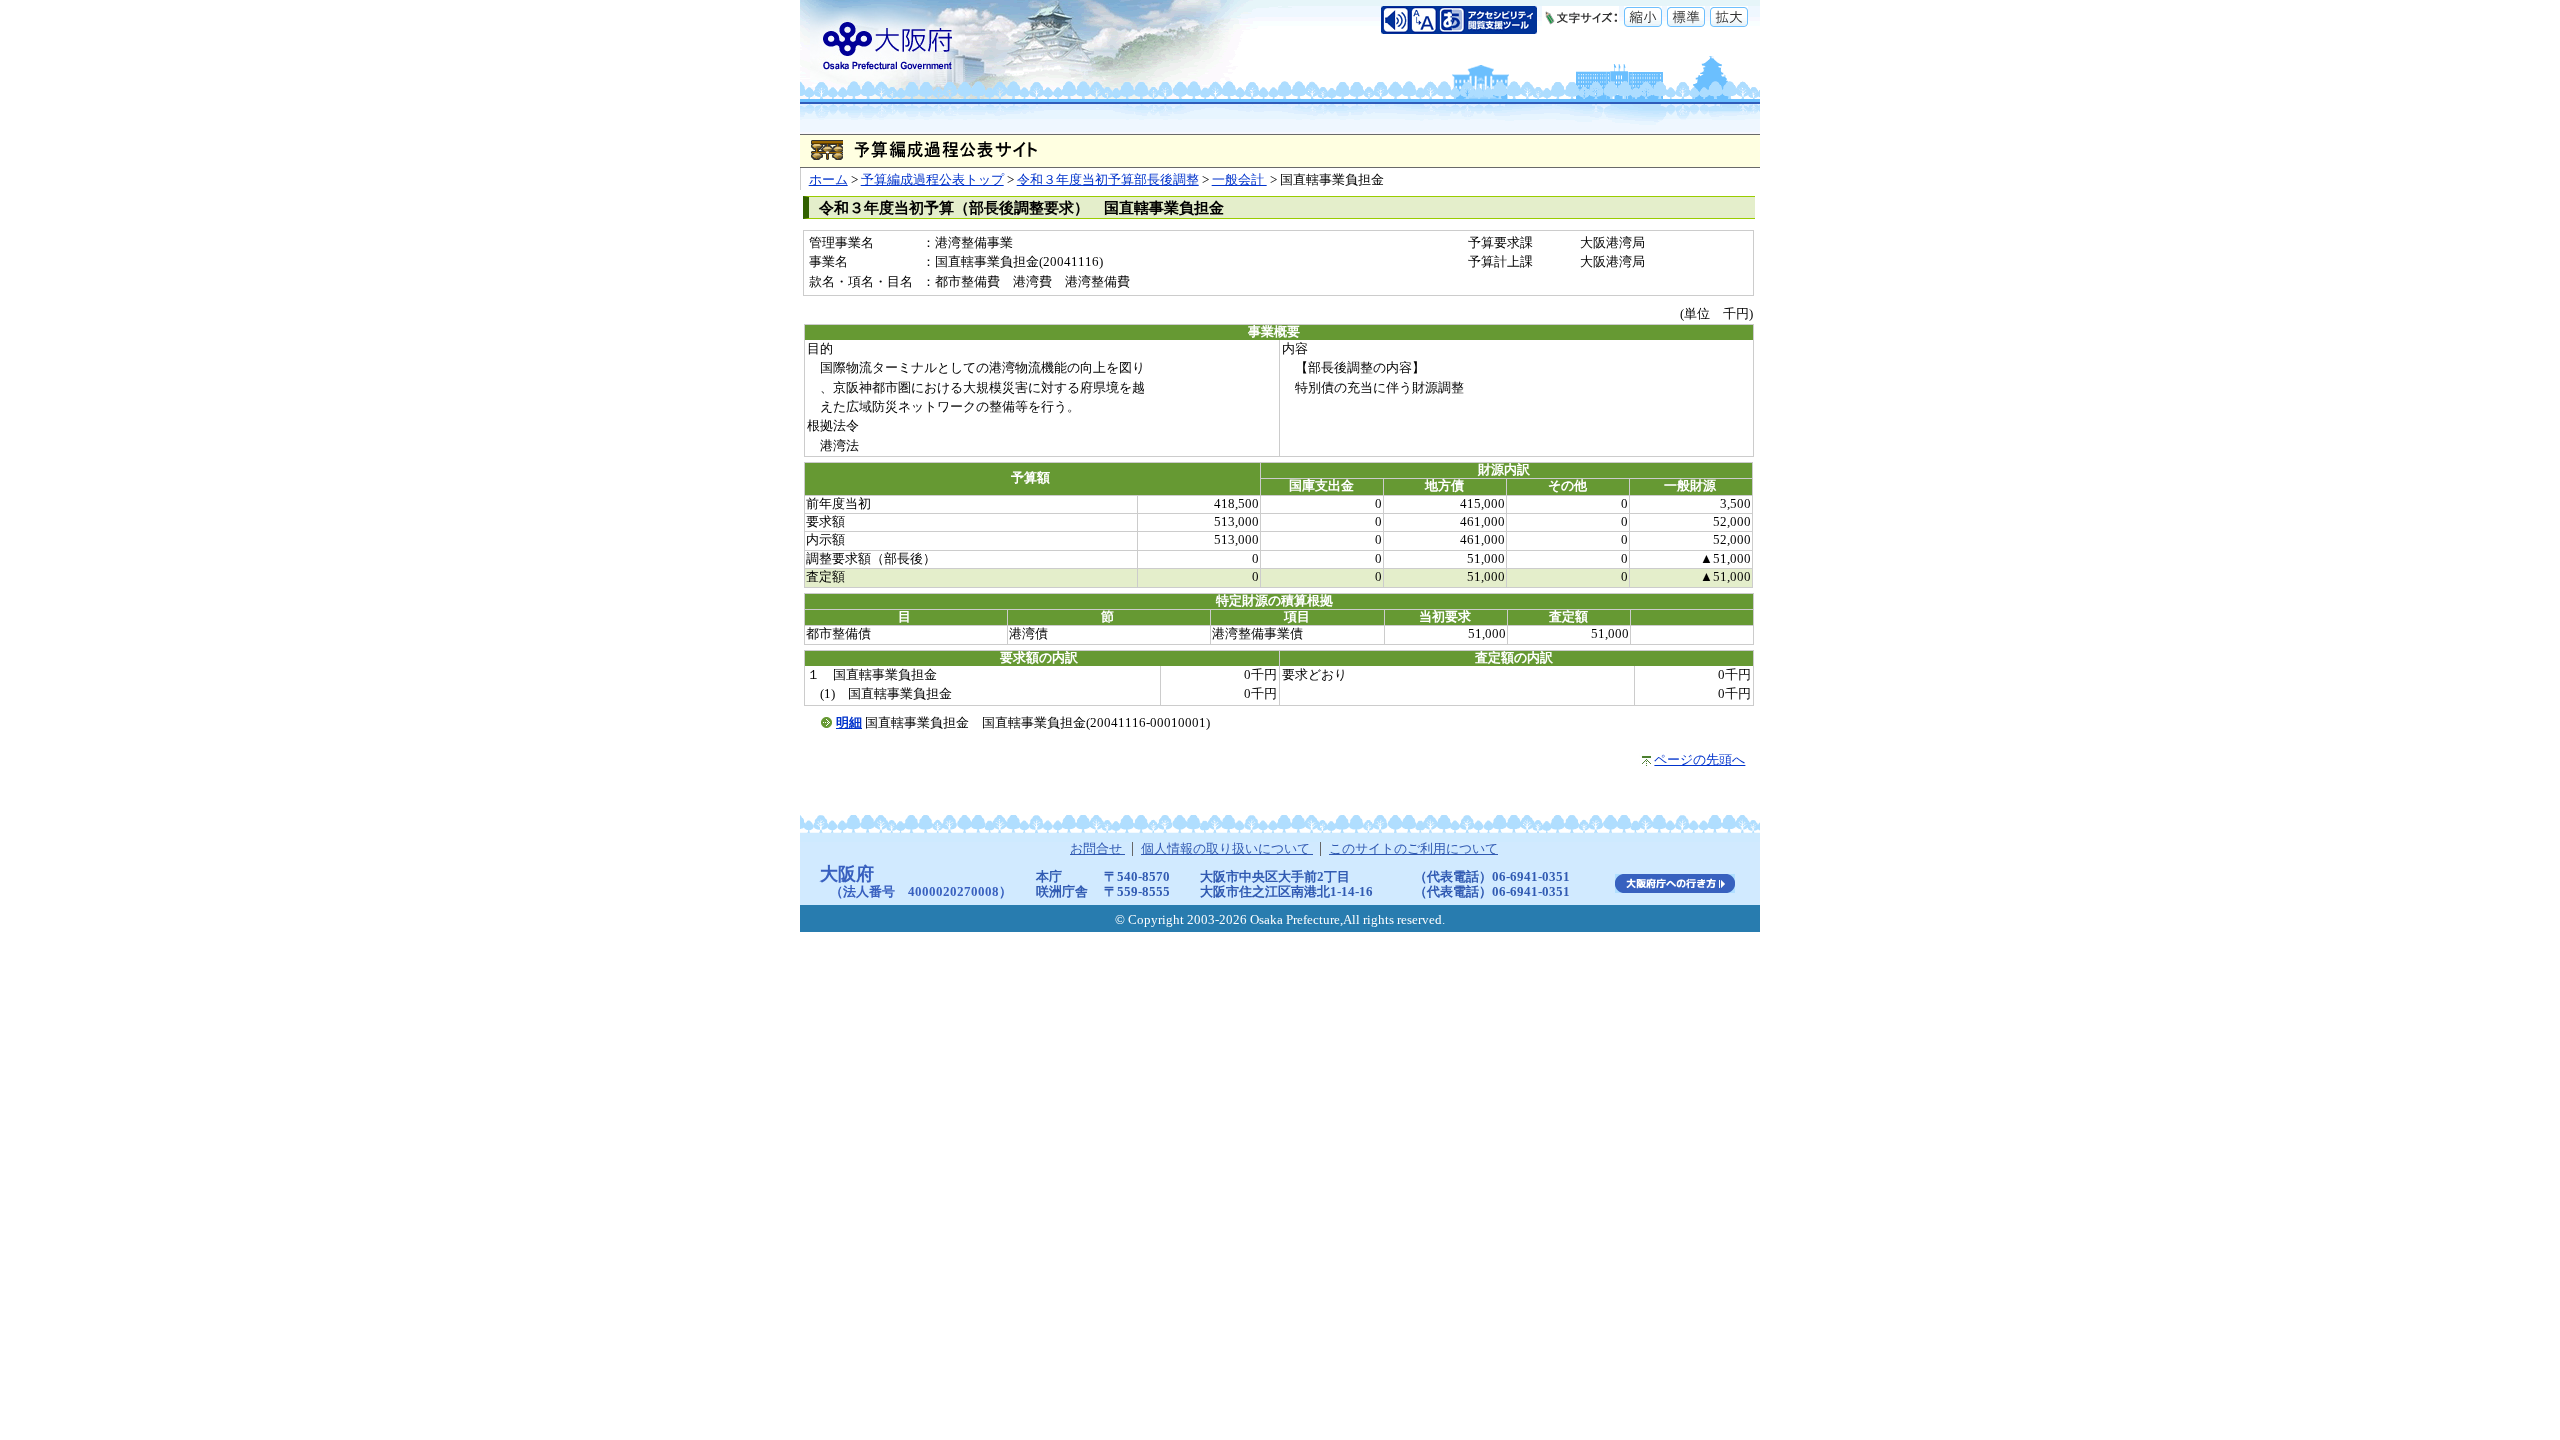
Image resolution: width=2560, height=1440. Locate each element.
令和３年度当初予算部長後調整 (1108, 180)
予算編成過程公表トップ (932, 180)
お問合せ (1097, 849)
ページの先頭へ (1699, 760)
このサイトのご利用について (1413, 849)
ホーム (828, 180)
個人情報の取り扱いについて (1227, 849)
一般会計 (1239, 180)
